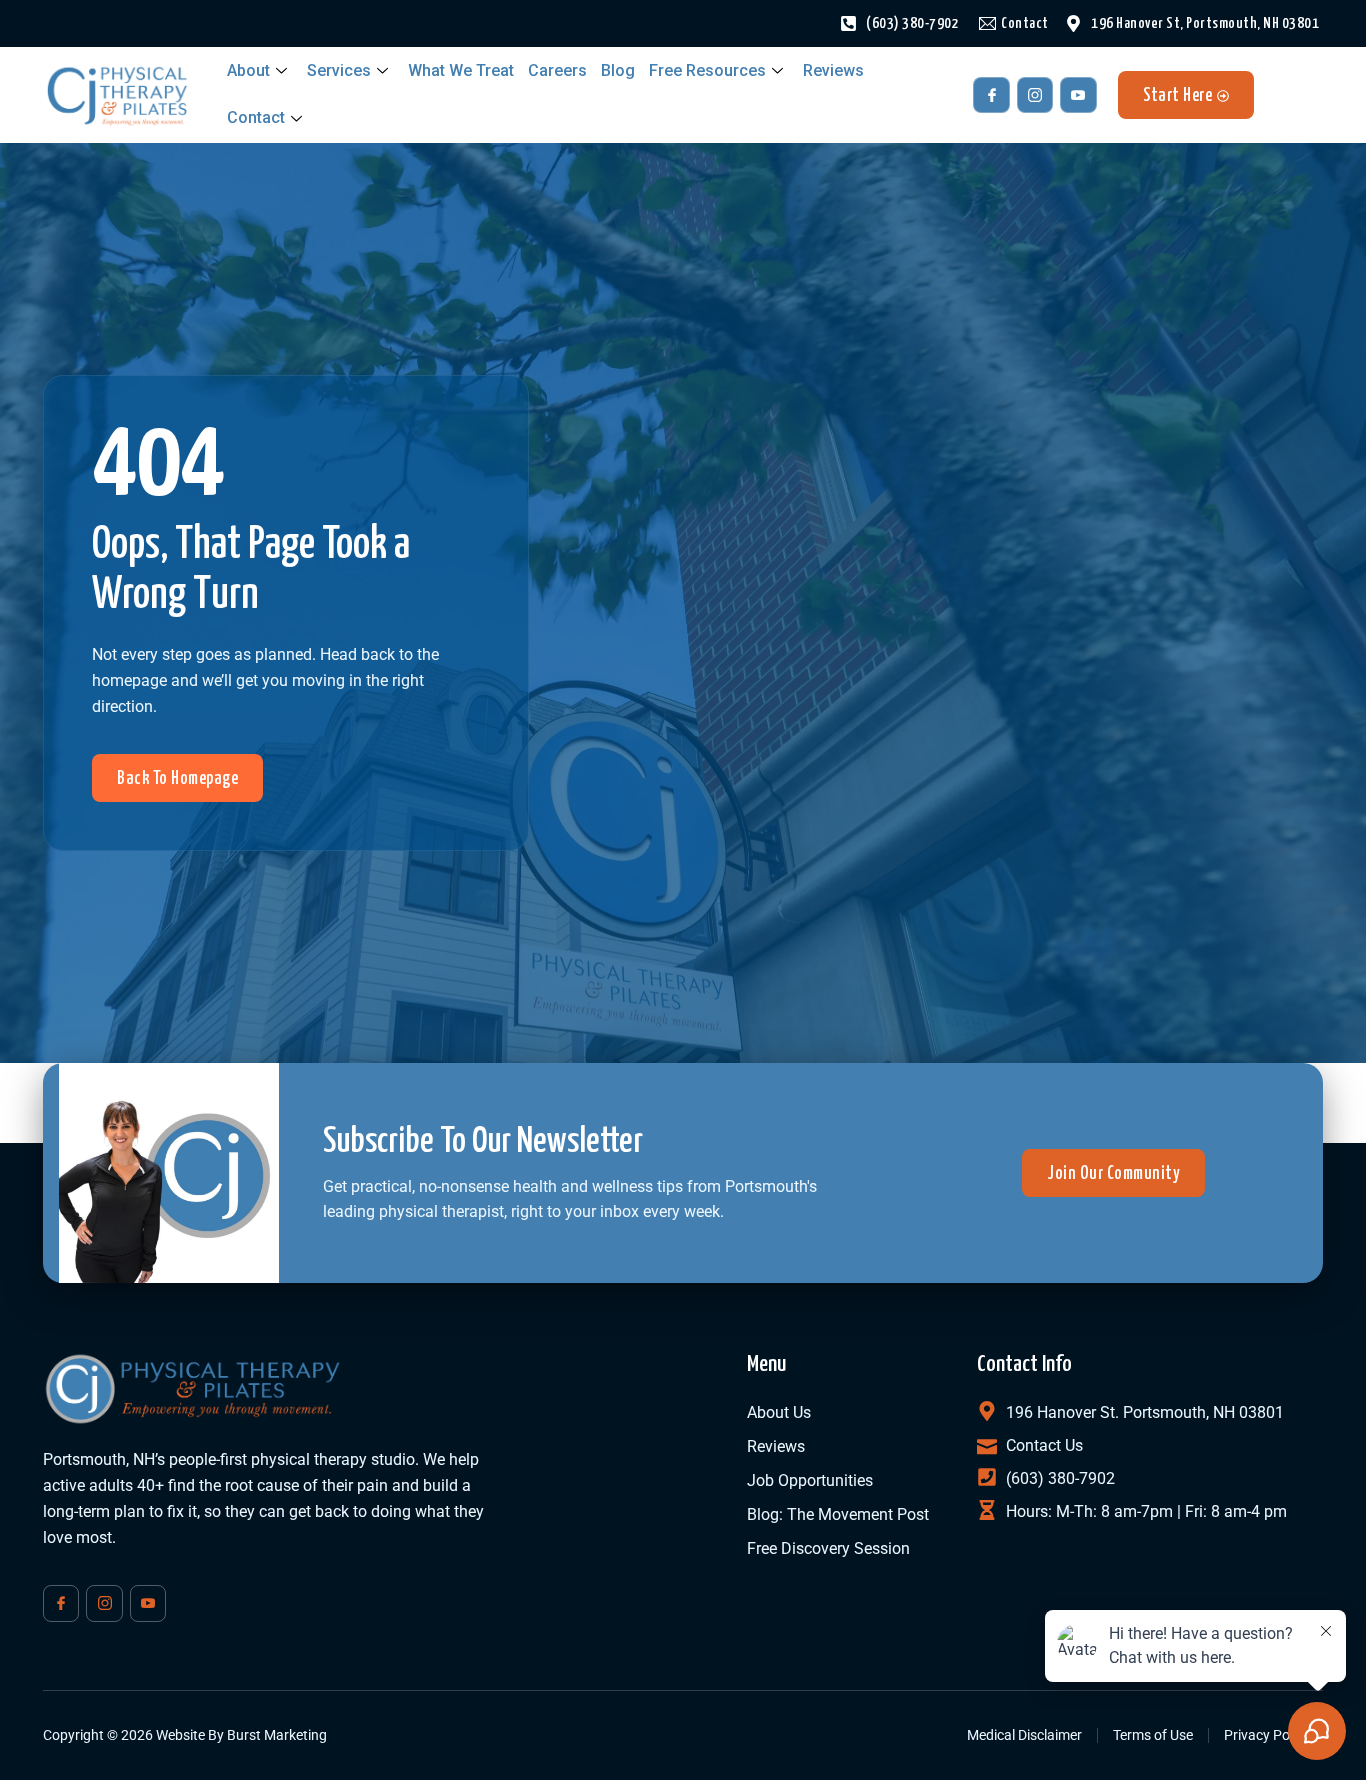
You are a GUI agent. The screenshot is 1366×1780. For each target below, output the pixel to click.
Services (339, 70)
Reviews (833, 70)
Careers (557, 70)
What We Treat (461, 70)
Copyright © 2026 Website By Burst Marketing (185, 1735)
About (248, 70)
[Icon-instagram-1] (1035, 95)
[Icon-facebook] (991, 95)
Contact (256, 117)
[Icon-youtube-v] (1078, 95)
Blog (618, 70)
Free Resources (707, 70)
